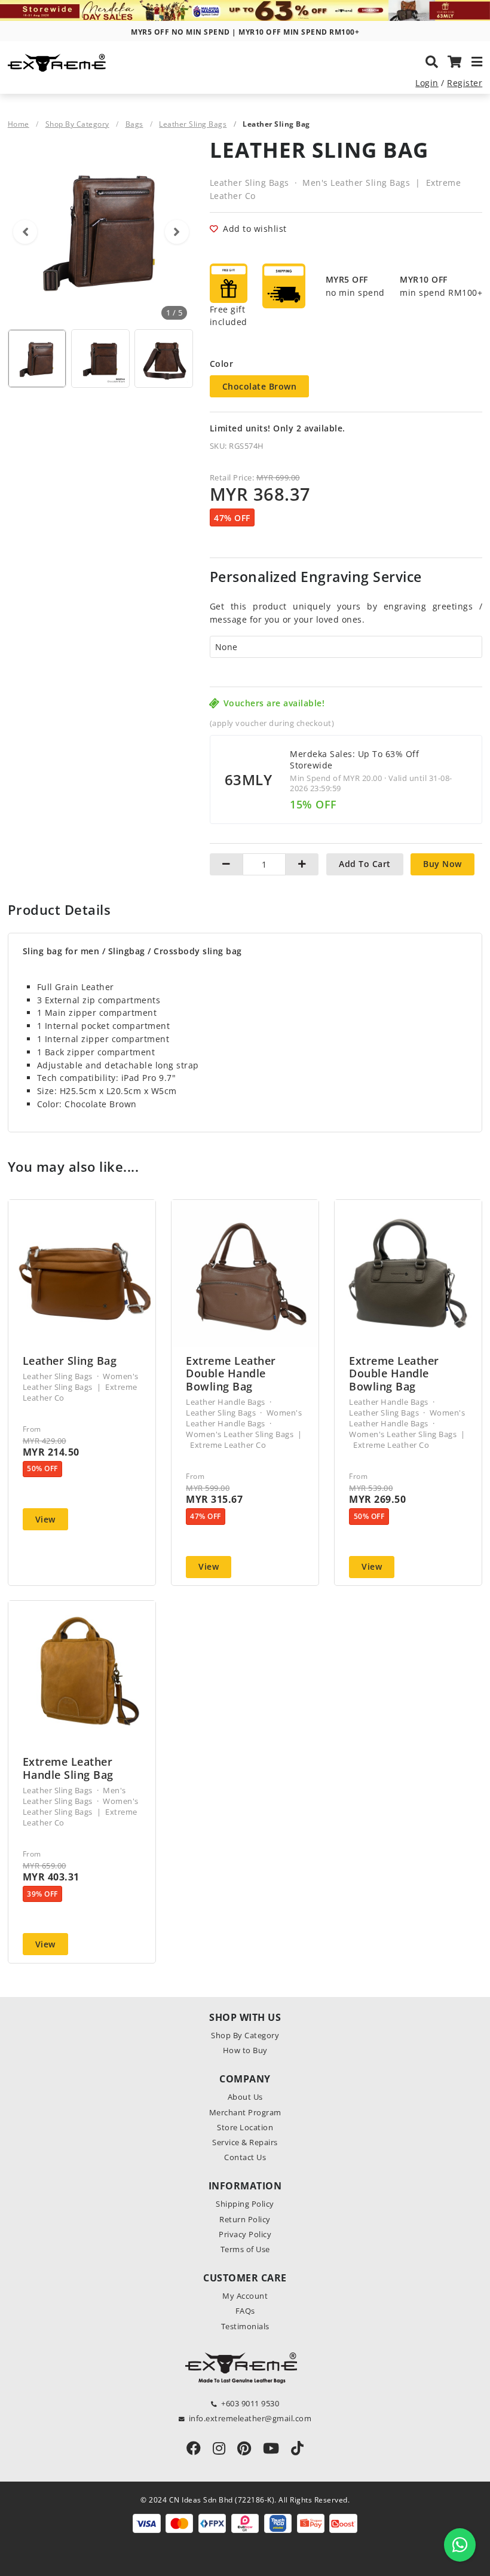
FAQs (245, 2311)
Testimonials (245, 2326)
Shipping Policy (245, 2204)
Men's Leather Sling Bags (356, 183)
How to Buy (245, 2050)
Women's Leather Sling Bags (81, 1382)
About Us (245, 2097)
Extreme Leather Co (228, 1445)
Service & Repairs (245, 2142)
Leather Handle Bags (226, 1402)
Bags (134, 124)
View (45, 1519)
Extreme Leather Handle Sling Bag (68, 1768)
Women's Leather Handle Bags (244, 1418)
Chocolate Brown (260, 386)
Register (465, 83)
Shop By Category (77, 124)
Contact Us (245, 2157)
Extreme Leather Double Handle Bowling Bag (231, 1374)
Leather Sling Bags (193, 124)
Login (427, 83)
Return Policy (245, 2219)
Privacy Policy (245, 2234)
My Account (245, 2296)
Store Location (245, 2127)
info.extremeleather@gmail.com (250, 2418)
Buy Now (442, 864)
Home (19, 124)
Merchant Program (245, 2112)
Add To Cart (365, 864)
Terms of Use (245, 2249)
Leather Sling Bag (70, 1361)
